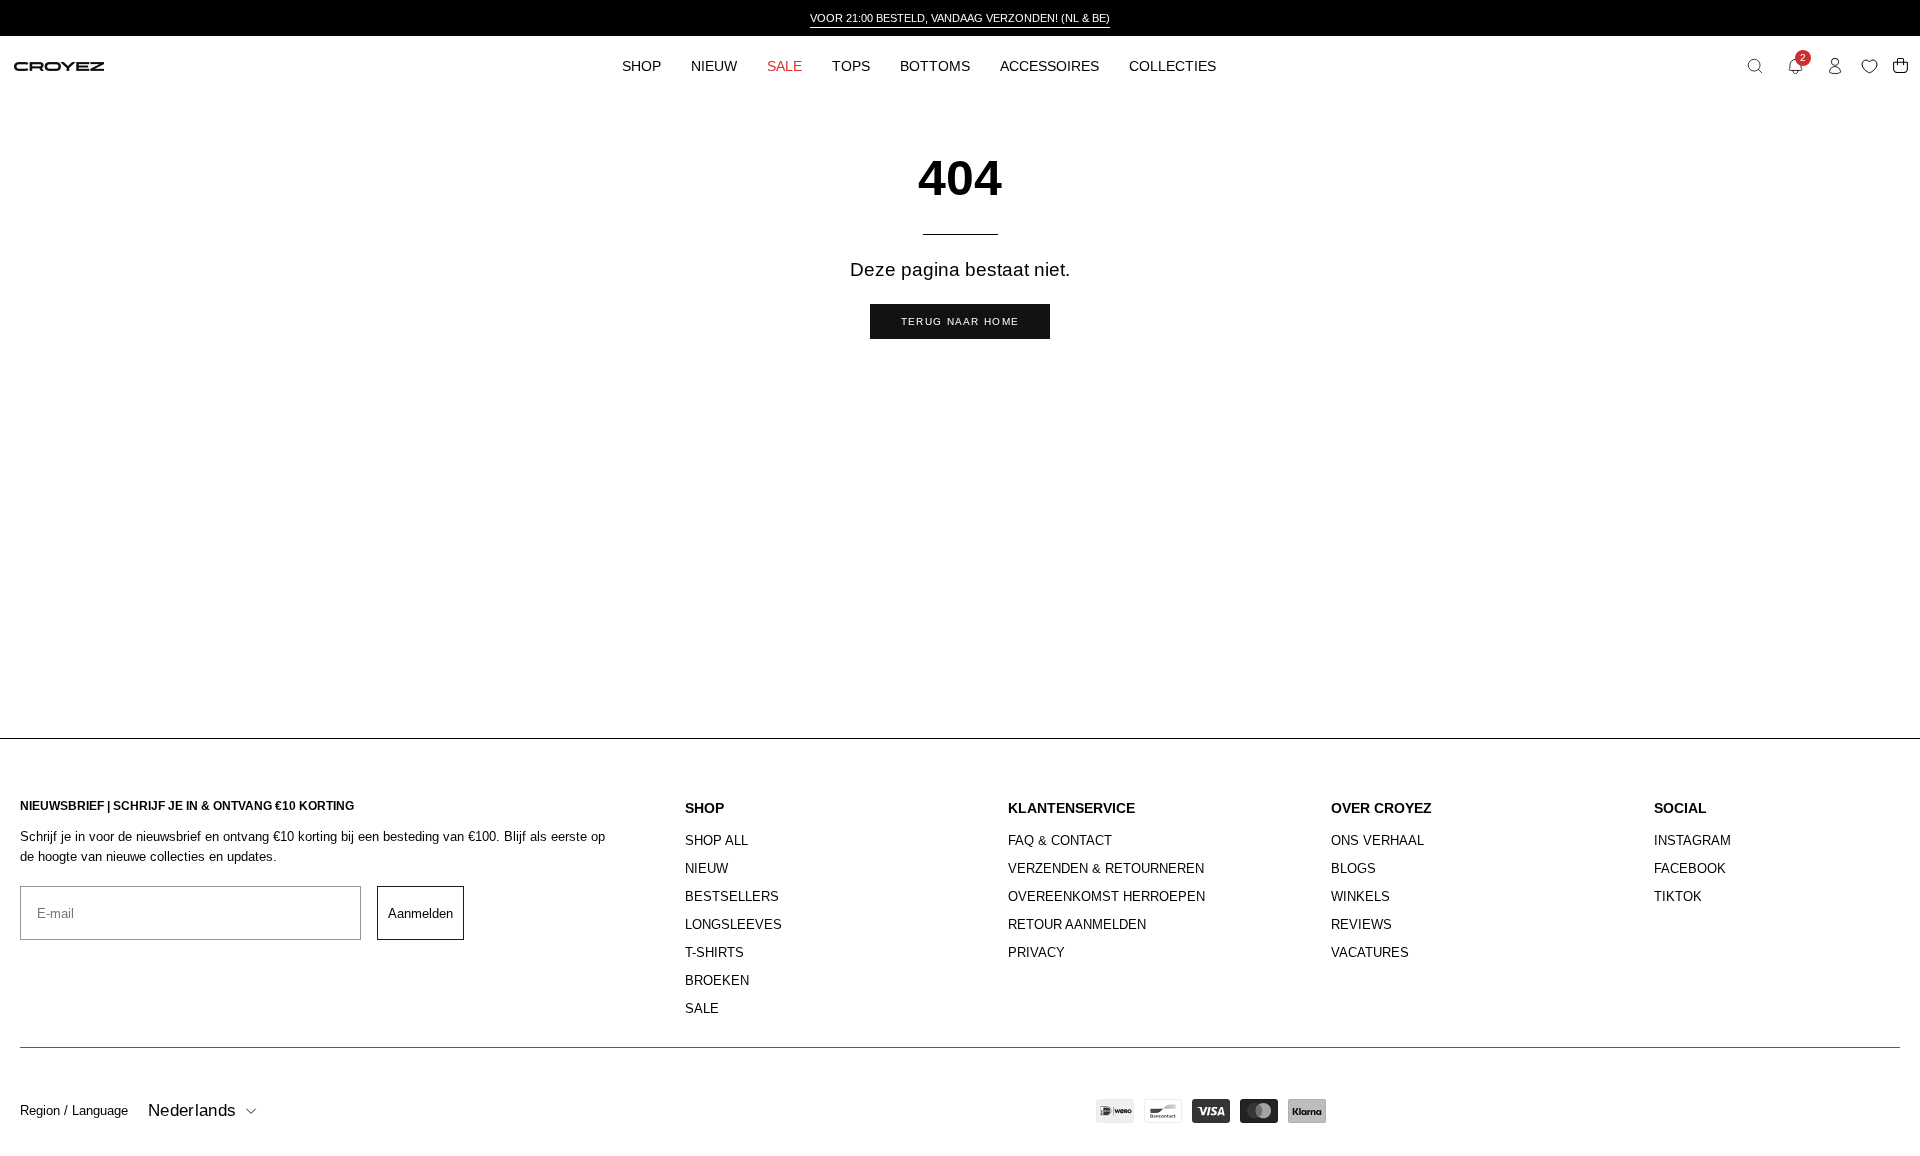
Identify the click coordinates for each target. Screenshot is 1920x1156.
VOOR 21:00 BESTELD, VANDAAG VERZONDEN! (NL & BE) (960, 18)
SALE (702, 1008)
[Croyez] (59, 66)
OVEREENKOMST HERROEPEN (1106, 896)
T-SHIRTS (714, 952)
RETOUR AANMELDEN (1077, 924)
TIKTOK (1678, 896)
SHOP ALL (716, 840)
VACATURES (1370, 952)
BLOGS (1353, 868)
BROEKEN (717, 980)
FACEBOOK (1690, 868)
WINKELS (1360, 896)
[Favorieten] (1873, 66)
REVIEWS (1361, 924)
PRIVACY (1036, 952)
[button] (1755, 66)
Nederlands (192, 1110)
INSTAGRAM (1692, 840)
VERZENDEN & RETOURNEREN (1106, 868)
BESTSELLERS (732, 896)
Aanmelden (420, 913)
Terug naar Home (960, 321)
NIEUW (706, 868)
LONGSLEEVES (733, 924)
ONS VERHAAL (1377, 840)
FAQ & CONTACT (1060, 840)
